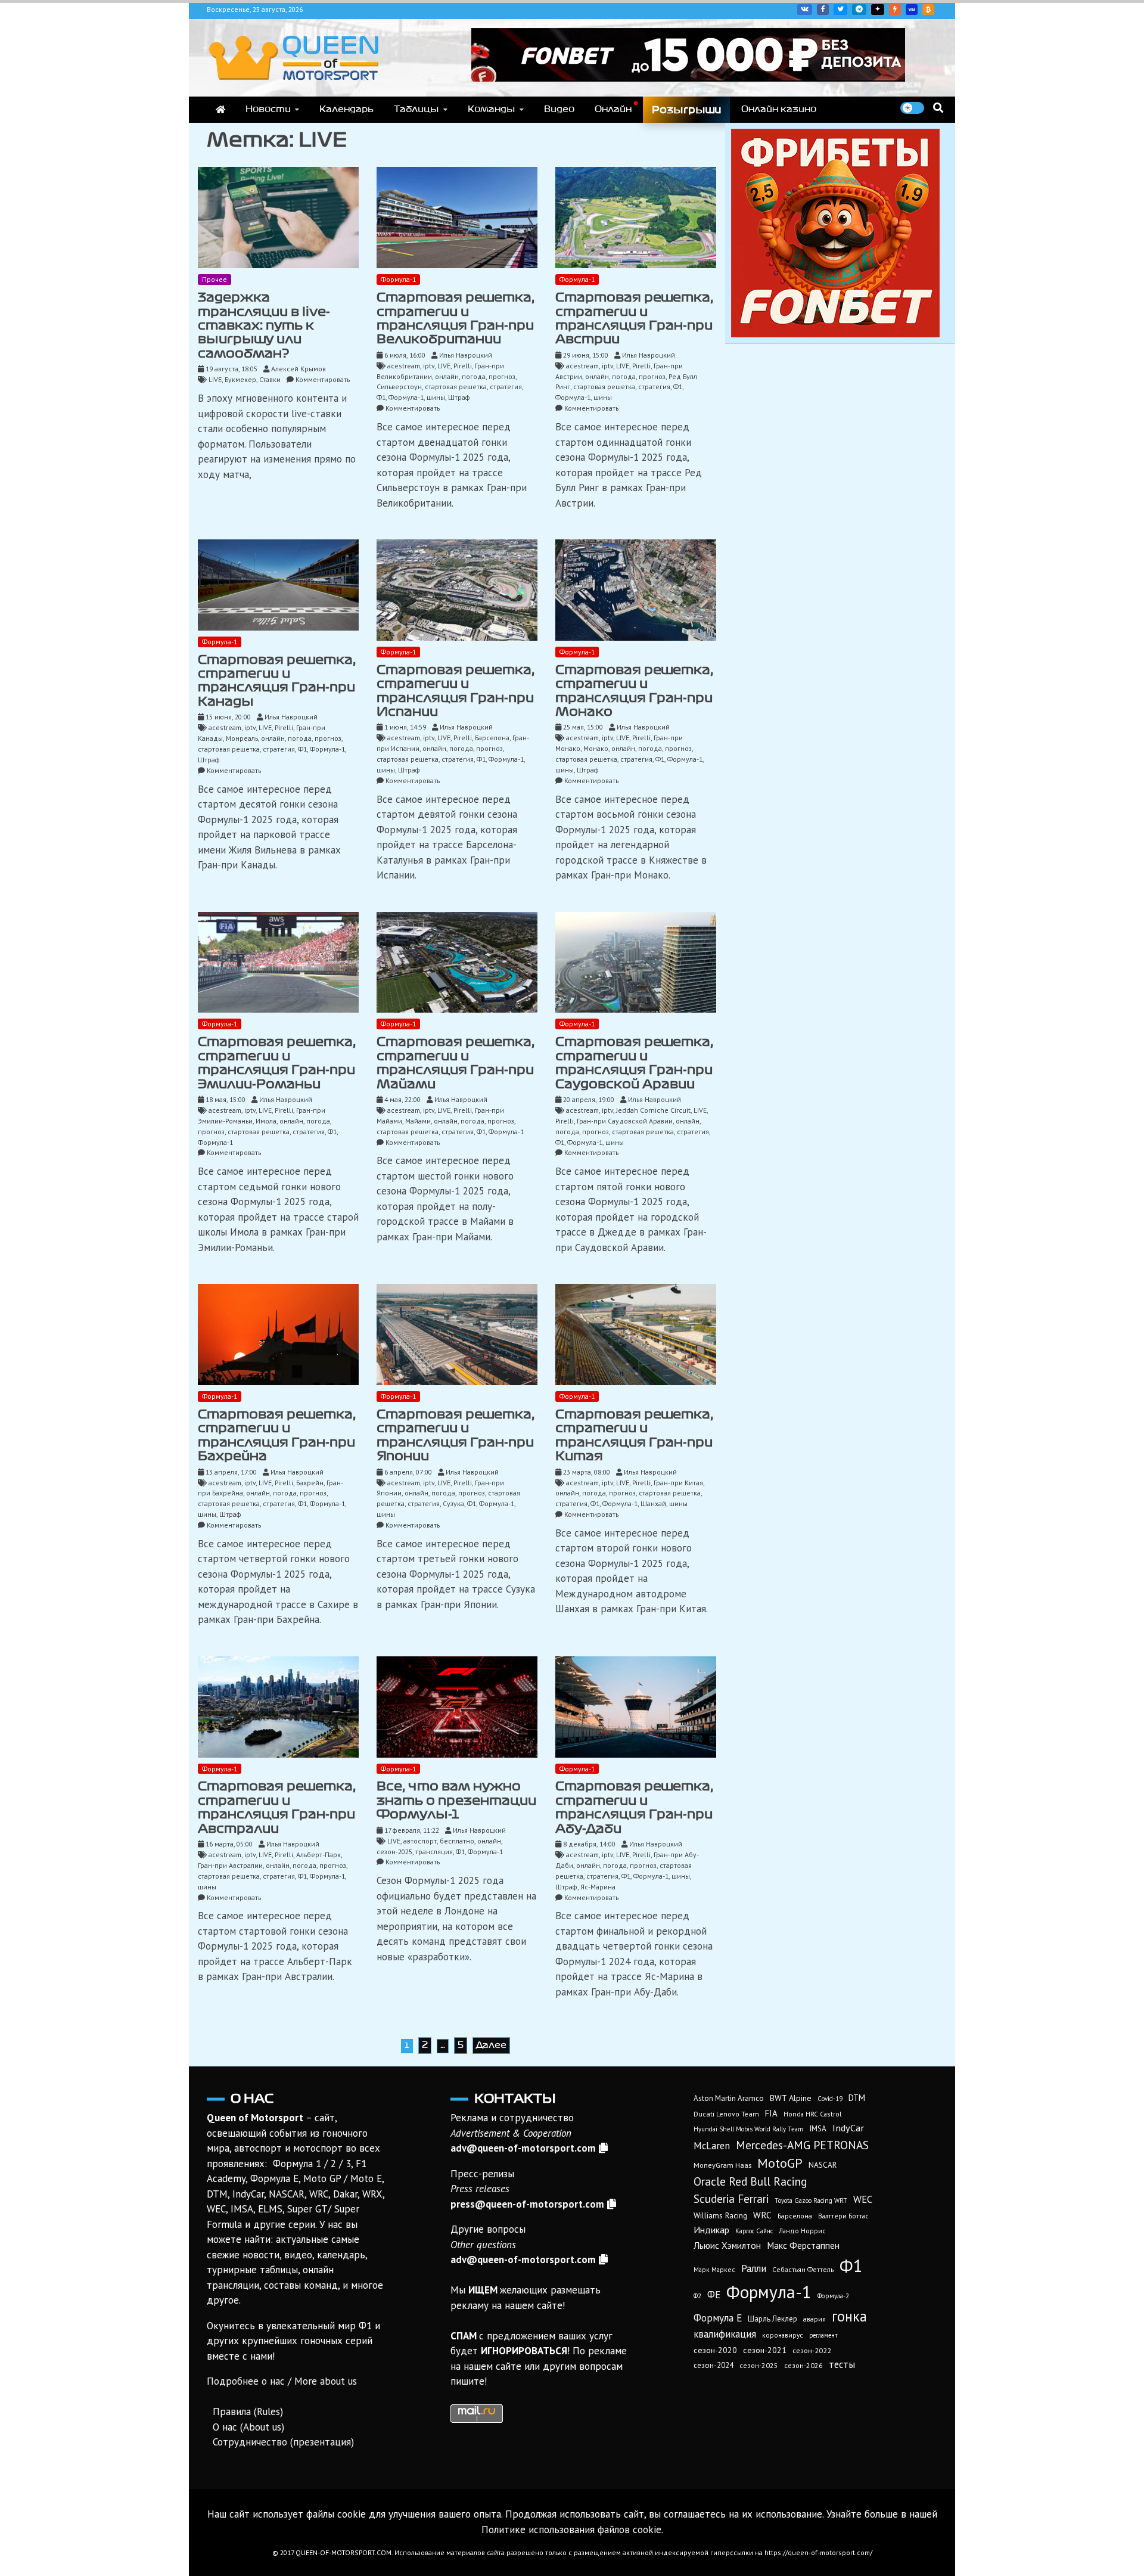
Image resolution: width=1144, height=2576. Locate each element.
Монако (596, 748)
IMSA (818, 2129)
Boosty (895, 10)
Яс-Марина (598, 1887)
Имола (266, 1121)
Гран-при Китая (678, 1483)
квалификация (725, 2334)
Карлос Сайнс (754, 2231)
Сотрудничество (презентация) (283, 2442)
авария (815, 2319)
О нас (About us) (248, 2427)
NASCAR (823, 2165)
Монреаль (242, 738)
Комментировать (323, 379)
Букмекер (240, 379)
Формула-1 (398, 279)
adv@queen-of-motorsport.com (523, 2148)
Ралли (754, 2268)
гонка (849, 2316)
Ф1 (381, 397)
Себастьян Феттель (803, 2269)
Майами (418, 1121)
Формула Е (718, 2318)
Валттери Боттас (843, 2216)
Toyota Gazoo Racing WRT (811, 2201)
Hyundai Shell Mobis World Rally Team (748, 2129)
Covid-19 (830, 2099)
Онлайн (613, 109)
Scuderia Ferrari (731, 2199)
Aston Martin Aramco (729, 2098)
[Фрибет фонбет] (835, 334)
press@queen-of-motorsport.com (527, 2204)
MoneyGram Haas (722, 2165)
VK (805, 10)
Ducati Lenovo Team (726, 2114)
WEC (863, 2199)
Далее (491, 2045)
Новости (268, 109)
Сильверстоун (399, 387)
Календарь (346, 109)
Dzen (878, 10)
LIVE (215, 379)
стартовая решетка (456, 387)
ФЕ (714, 2295)
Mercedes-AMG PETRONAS (802, 2145)
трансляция (434, 1852)
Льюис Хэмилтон (727, 2245)
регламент (823, 2335)
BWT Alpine (791, 2098)
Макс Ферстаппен (803, 2245)
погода (474, 376)
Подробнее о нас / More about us (282, 2381)
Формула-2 (833, 2296)
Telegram (859, 10)
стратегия (506, 387)
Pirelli (463, 366)
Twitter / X (840, 10)
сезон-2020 (715, 2350)
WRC (762, 2215)
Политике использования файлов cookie (571, 2530)
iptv (429, 366)
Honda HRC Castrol (812, 2114)
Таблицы (416, 109)
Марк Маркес (714, 2269)
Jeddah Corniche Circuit (653, 1110)
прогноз (502, 376)
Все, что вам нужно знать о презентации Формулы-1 (456, 1800)
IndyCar (848, 2127)
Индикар (711, 2230)
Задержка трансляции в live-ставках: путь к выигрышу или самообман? (264, 325)
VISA (912, 10)
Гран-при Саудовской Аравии (625, 1121)
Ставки (270, 379)
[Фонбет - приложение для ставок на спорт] (688, 78)
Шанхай (653, 1503)
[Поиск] (938, 108)
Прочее (214, 279)
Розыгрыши (686, 110)
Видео (559, 109)
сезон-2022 (812, 2350)
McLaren (712, 2146)
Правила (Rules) (248, 2411)
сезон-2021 (765, 2350)
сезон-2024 (714, 2365)
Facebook (823, 10)
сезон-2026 (803, 2365)
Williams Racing (720, 2215)
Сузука (453, 1503)
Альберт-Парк (318, 1855)
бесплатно (457, 1841)
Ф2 (697, 2296)
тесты (842, 2364)
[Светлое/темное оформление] (912, 108)
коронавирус (783, 2335)
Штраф (459, 397)
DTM (857, 2098)
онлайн (447, 376)
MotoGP (780, 2163)
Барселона (492, 738)
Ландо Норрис (802, 2231)
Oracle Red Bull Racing (750, 2181)
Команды (492, 109)
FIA (771, 2113)
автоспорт (420, 1841)
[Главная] (220, 110)
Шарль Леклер (772, 2319)
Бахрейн (310, 1483)
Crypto (928, 10)
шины (436, 397)
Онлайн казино (779, 109)
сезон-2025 (394, 1852)
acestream (404, 366)
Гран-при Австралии (230, 1865)
